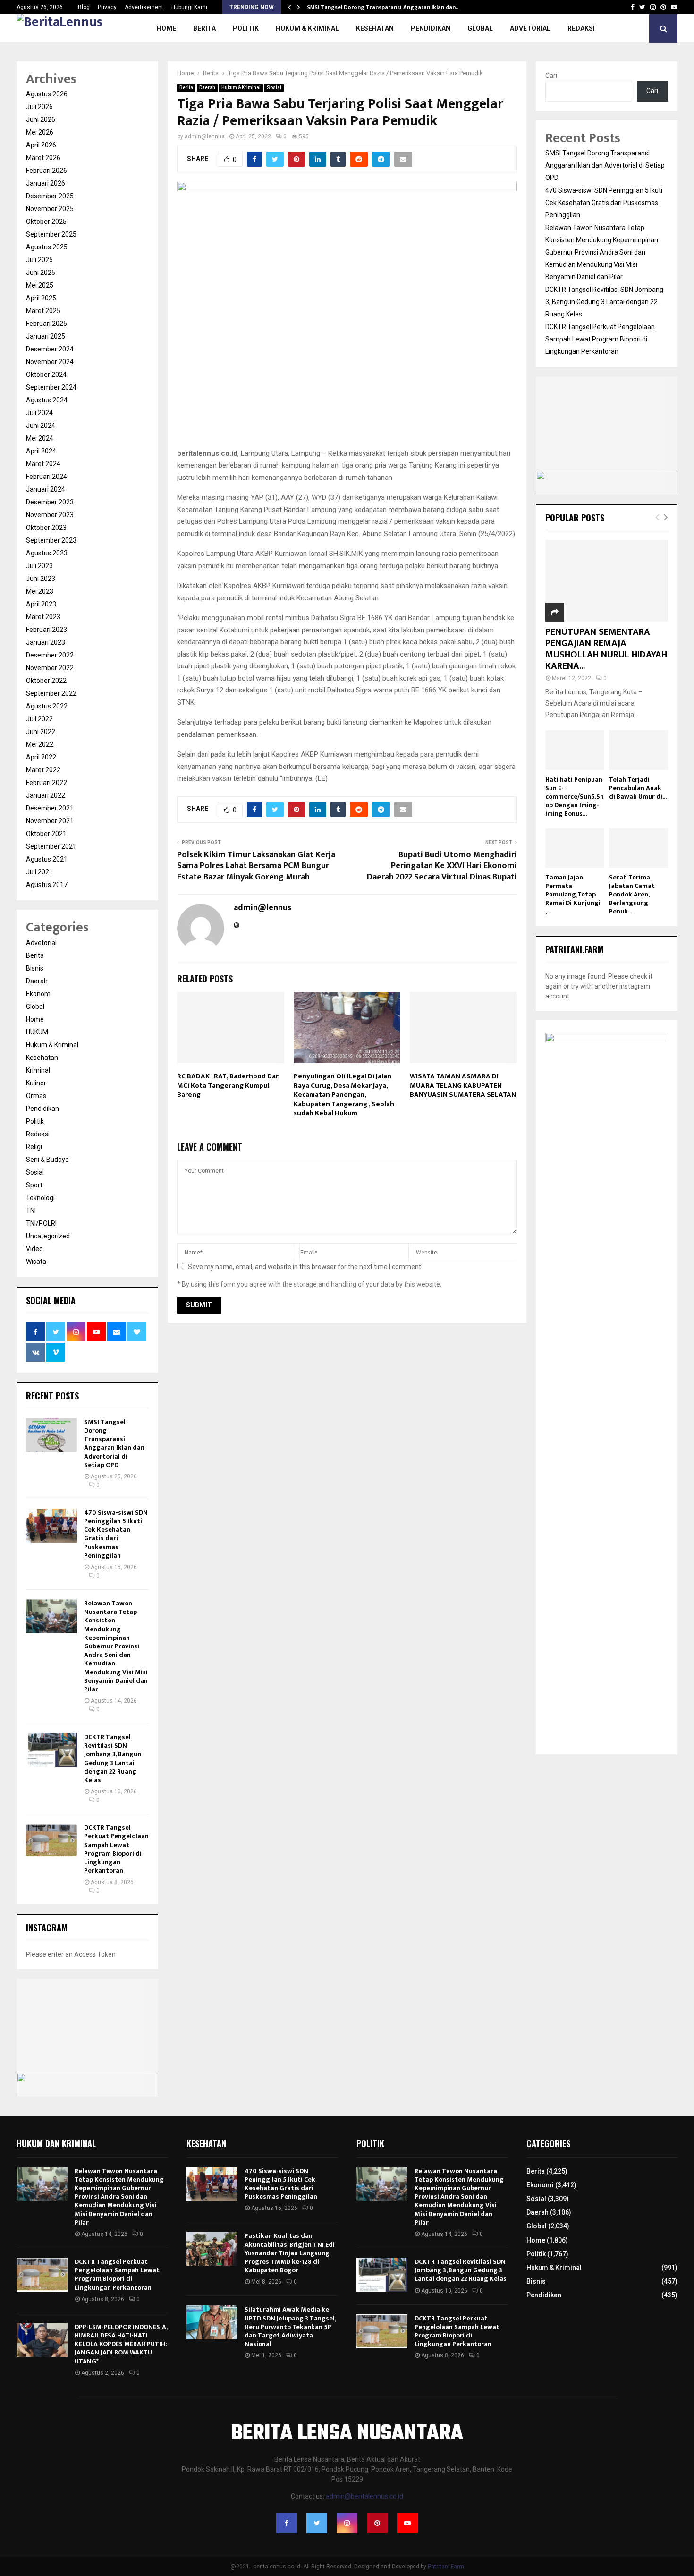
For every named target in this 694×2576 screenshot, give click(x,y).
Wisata (36, 1262)
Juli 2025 (39, 260)
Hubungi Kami (189, 7)
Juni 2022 (41, 732)
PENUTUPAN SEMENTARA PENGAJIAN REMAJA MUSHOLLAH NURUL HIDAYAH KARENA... (606, 649)
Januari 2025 (46, 336)
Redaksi (38, 1134)
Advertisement (144, 7)
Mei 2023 (40, 591)
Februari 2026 (47, 171)
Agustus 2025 (47, 247)
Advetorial (530, 28)
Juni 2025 (41, 273)
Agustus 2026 (47, 94)
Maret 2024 (43, 464)
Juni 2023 (41, 579)
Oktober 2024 (46, 375)
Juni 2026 (41, 119)
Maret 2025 (43, 311)
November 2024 (50, 362)
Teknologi (40, 1198)
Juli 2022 (39, 719)
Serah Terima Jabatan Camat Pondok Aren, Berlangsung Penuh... (632, 894)
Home (166, 28)
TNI (31, 1211)
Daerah (207, 88)
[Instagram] (347, 2523)
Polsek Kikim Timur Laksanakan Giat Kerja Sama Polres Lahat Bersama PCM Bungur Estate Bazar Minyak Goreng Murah (256, 866)
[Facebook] (287, 2523)
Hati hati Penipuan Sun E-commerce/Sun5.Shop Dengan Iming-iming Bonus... (575, 797)
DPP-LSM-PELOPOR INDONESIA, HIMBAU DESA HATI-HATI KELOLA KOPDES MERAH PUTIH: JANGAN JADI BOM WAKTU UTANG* (121, 2344)
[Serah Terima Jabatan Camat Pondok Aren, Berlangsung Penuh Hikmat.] (639, 848)
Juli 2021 (39, 872)
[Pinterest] (377, 2523)
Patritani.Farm (446, 2567)
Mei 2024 (40, 438)
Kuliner (36, 1083)
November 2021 (50, 821)
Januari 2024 (46, 489)
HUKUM (37, 1032)
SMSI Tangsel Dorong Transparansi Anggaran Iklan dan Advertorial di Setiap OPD (114, 1443)
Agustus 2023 (47, 553)
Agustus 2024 (47, 400)
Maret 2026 (43, 158)
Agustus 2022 (47, 706)
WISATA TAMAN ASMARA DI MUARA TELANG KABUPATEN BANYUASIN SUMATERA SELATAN (463, 1085)
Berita (204, 28)
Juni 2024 (41, 426)
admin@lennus (205, 136)
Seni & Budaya (47, 1160)
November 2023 (50, 515)
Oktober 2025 (46, 222)
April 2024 (41, 451)
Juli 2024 (39, 413)
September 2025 (51, 234)
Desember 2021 (50, 808)
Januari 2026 (46, 183)
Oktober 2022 (46, 681)
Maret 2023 (43, 617)
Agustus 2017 (47, 885)
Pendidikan (431, 28)
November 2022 (50, 668)
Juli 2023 (39, 566)
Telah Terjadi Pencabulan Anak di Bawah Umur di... (638, 788)
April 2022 (41, 757)
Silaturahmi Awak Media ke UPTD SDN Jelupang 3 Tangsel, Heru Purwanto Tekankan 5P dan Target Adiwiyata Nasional (290, 2327)
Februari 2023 (47, 630)
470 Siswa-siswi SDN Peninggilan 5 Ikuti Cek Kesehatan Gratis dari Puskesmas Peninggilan (116, 1534)
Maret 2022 (43, 770)
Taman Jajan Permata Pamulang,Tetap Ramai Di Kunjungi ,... (573, 894)
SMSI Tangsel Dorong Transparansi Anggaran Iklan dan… (384, 7)
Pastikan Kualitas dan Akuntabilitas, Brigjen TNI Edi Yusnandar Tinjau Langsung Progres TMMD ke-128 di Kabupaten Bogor (290, 2253)
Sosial (274, 88)
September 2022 (51, 693)
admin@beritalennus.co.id (364, 2496)
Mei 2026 (40, 132)
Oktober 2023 (46, 528)
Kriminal (38, 1070)
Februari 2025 (47, 324)
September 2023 (51, 540)
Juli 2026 (39, 107)
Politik (246, 28)
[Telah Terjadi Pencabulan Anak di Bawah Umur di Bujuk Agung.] (639, 750)
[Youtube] (407, 2523)
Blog (84, 7)
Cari (551, 76)
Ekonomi (39, 994)
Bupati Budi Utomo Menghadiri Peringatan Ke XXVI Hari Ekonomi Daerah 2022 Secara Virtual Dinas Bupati (442, 866)
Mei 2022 (40, 744)
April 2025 (41, 298)
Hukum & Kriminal (307, 28)
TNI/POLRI (41, 1223)
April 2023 (41, 604)
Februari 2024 (47, 477)
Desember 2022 (50, 655)
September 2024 (51, 387)
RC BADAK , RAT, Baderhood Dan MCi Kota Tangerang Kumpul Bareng (229, 1085)
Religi (34, 1147)
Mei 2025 (40, 285)
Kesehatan (375, 28)
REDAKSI (581, 28)
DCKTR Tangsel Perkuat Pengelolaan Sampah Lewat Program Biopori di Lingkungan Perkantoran (116, 1849)
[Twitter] (317, 2523)
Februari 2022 (47, 783)
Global (480, 28)
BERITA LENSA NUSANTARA (347, 2434)
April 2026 (41, 145)
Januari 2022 (46, 795)
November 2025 (50, 209)
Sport (34, 1185)
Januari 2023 (46, 642)
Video (34, 1249)
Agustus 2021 (47, 859)
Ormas (36, 1096)
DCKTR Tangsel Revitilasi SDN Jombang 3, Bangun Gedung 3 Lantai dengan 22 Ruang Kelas (113, 1758)
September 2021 (51, 846)
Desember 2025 (50, 196)
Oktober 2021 (46, 834)
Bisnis (35, 968)
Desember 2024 (50, 349)
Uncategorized (48, 1236)
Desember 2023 (50, 502)
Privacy (107, 7)
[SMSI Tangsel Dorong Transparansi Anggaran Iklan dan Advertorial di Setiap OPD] (51, 1435)
